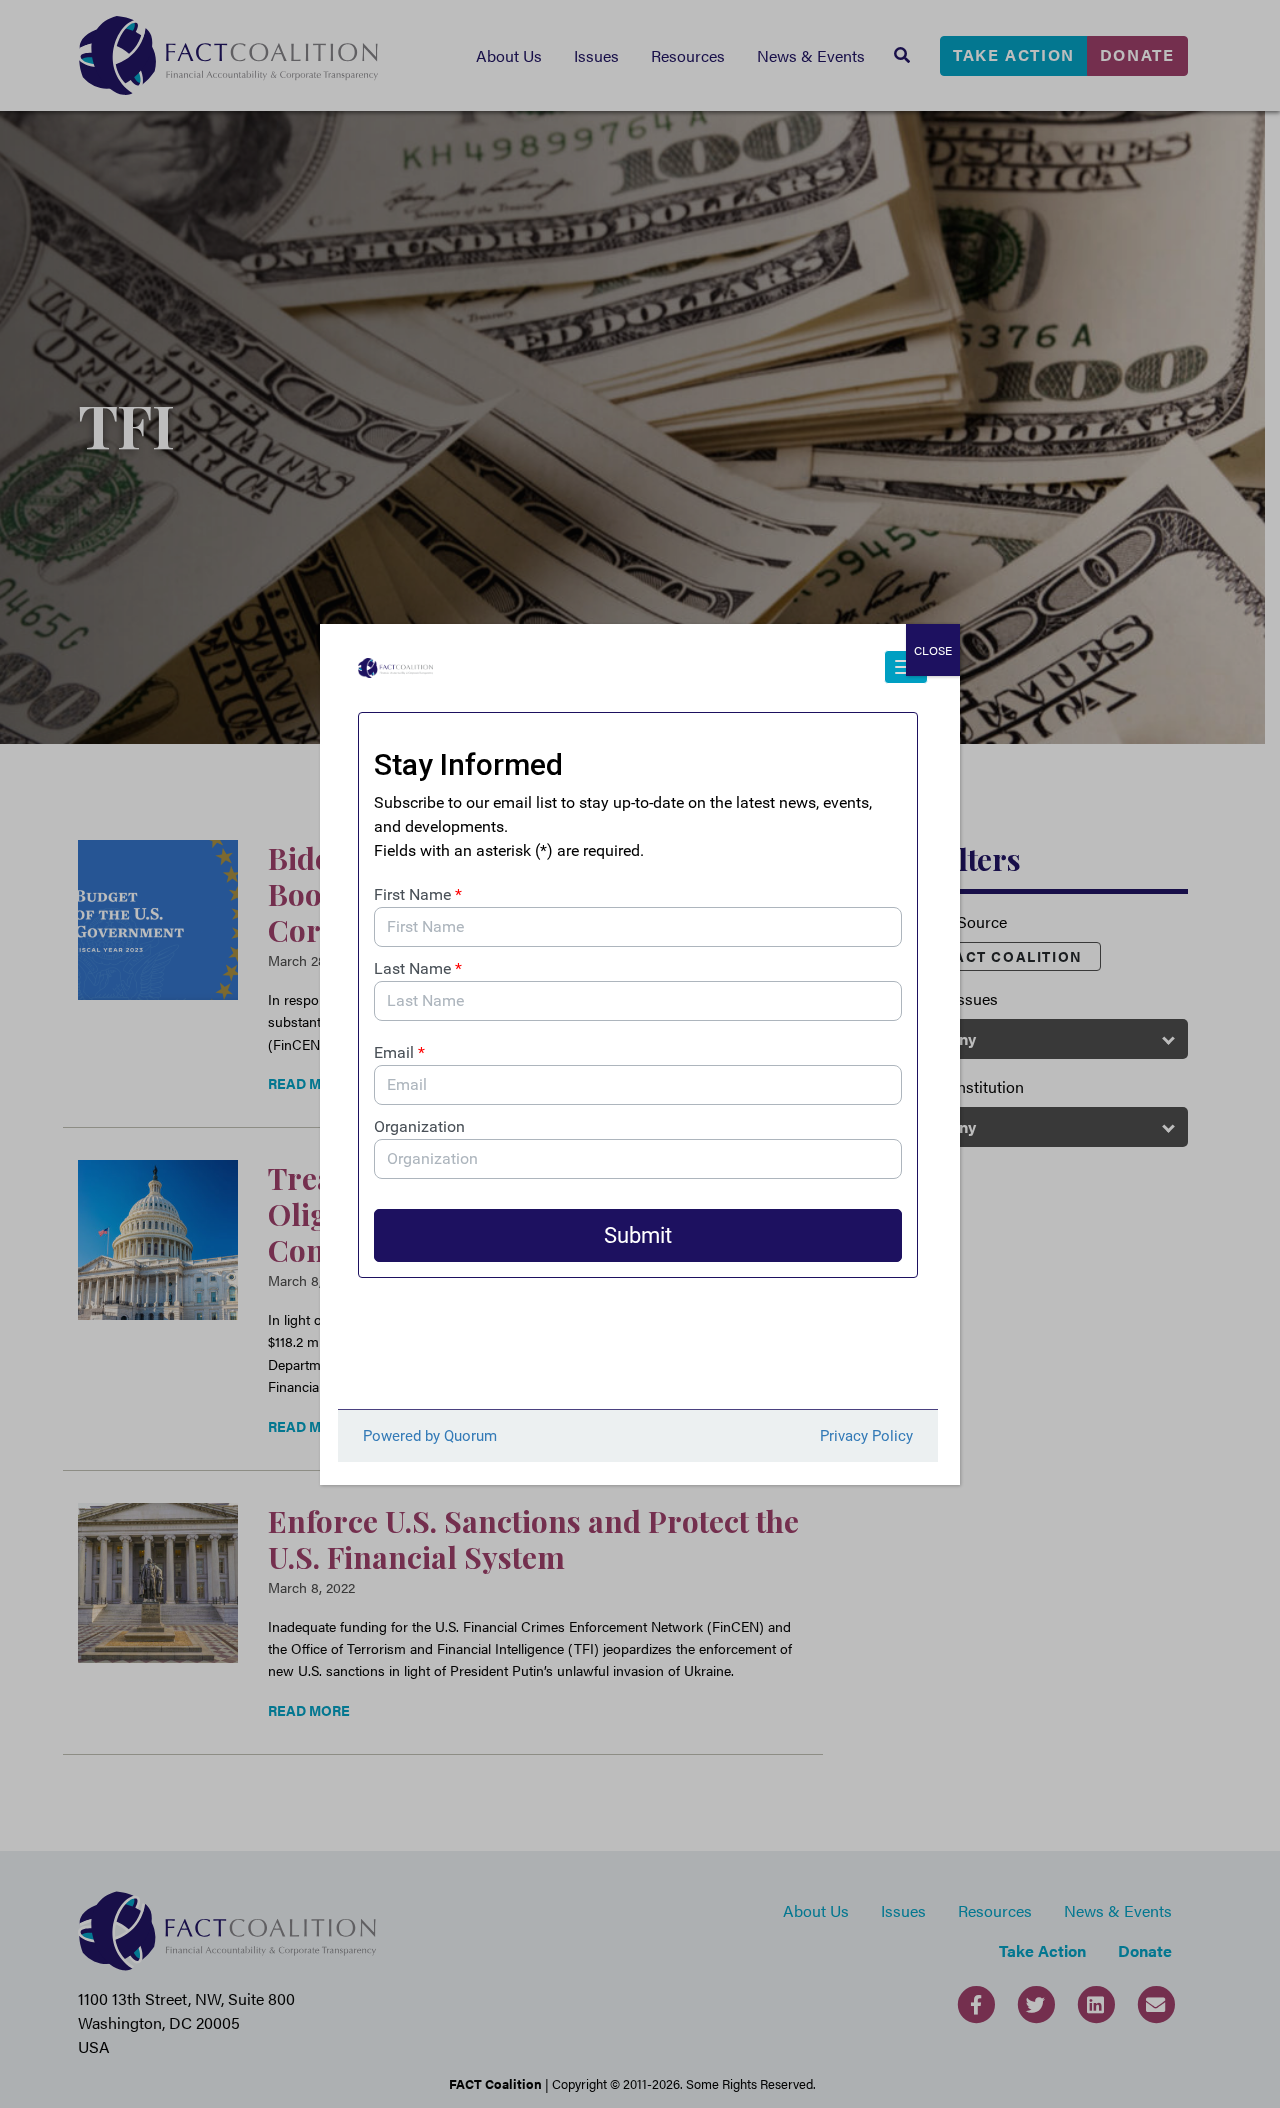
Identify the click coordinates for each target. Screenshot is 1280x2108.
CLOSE (933, 650)
